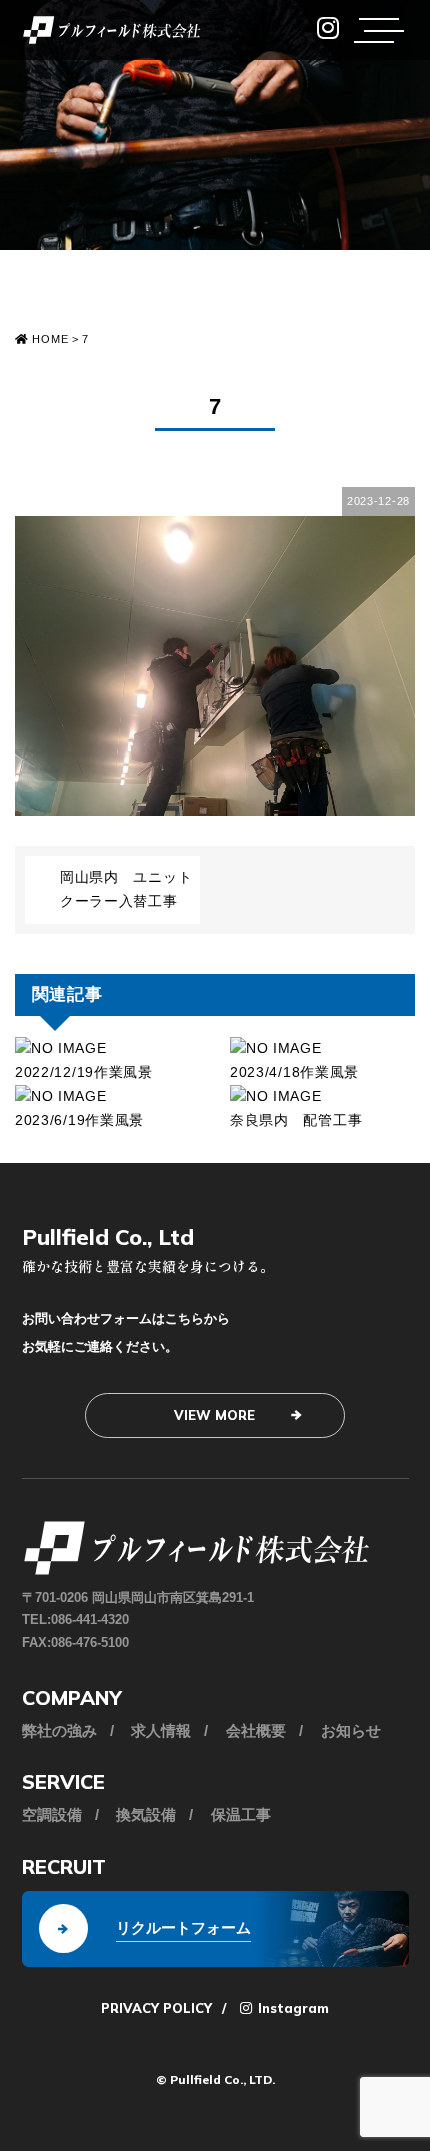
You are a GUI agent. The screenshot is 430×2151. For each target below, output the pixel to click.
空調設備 (52, 1814)
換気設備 (146, 1814)
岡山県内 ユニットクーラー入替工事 (126, 889)
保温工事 (241, 1814)
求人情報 (161, 1730)
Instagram (291, 2008)
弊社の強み (59, 1730)
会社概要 (256, 1730)
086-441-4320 (90, 1619)
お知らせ (351, 1730)
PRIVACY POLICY (156, 2008)
